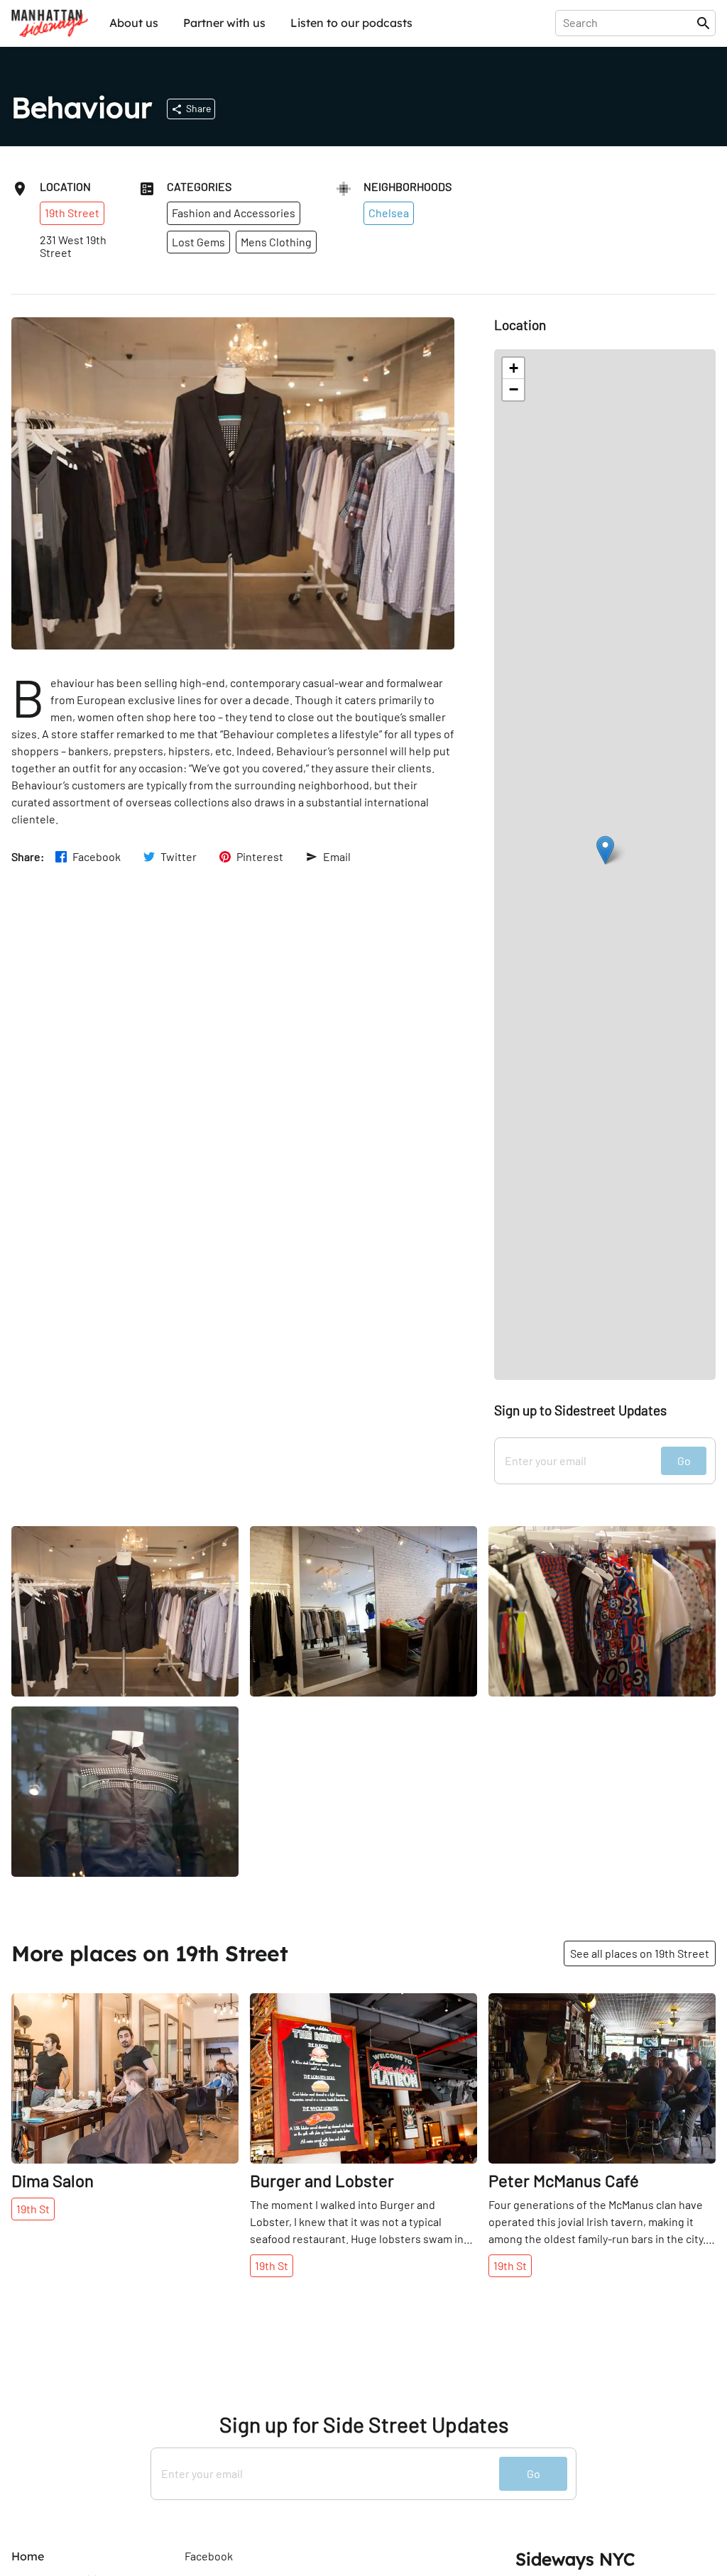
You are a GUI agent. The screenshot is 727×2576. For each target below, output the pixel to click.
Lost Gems (198, 242)
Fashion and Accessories (234, 213)
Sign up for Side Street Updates (364, 2424)
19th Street (72, 213)
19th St (33, 2209)
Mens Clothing (276, 242)
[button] (605, 850)
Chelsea (389, 213)
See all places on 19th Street (640, 1953)
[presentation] (629, 23)
